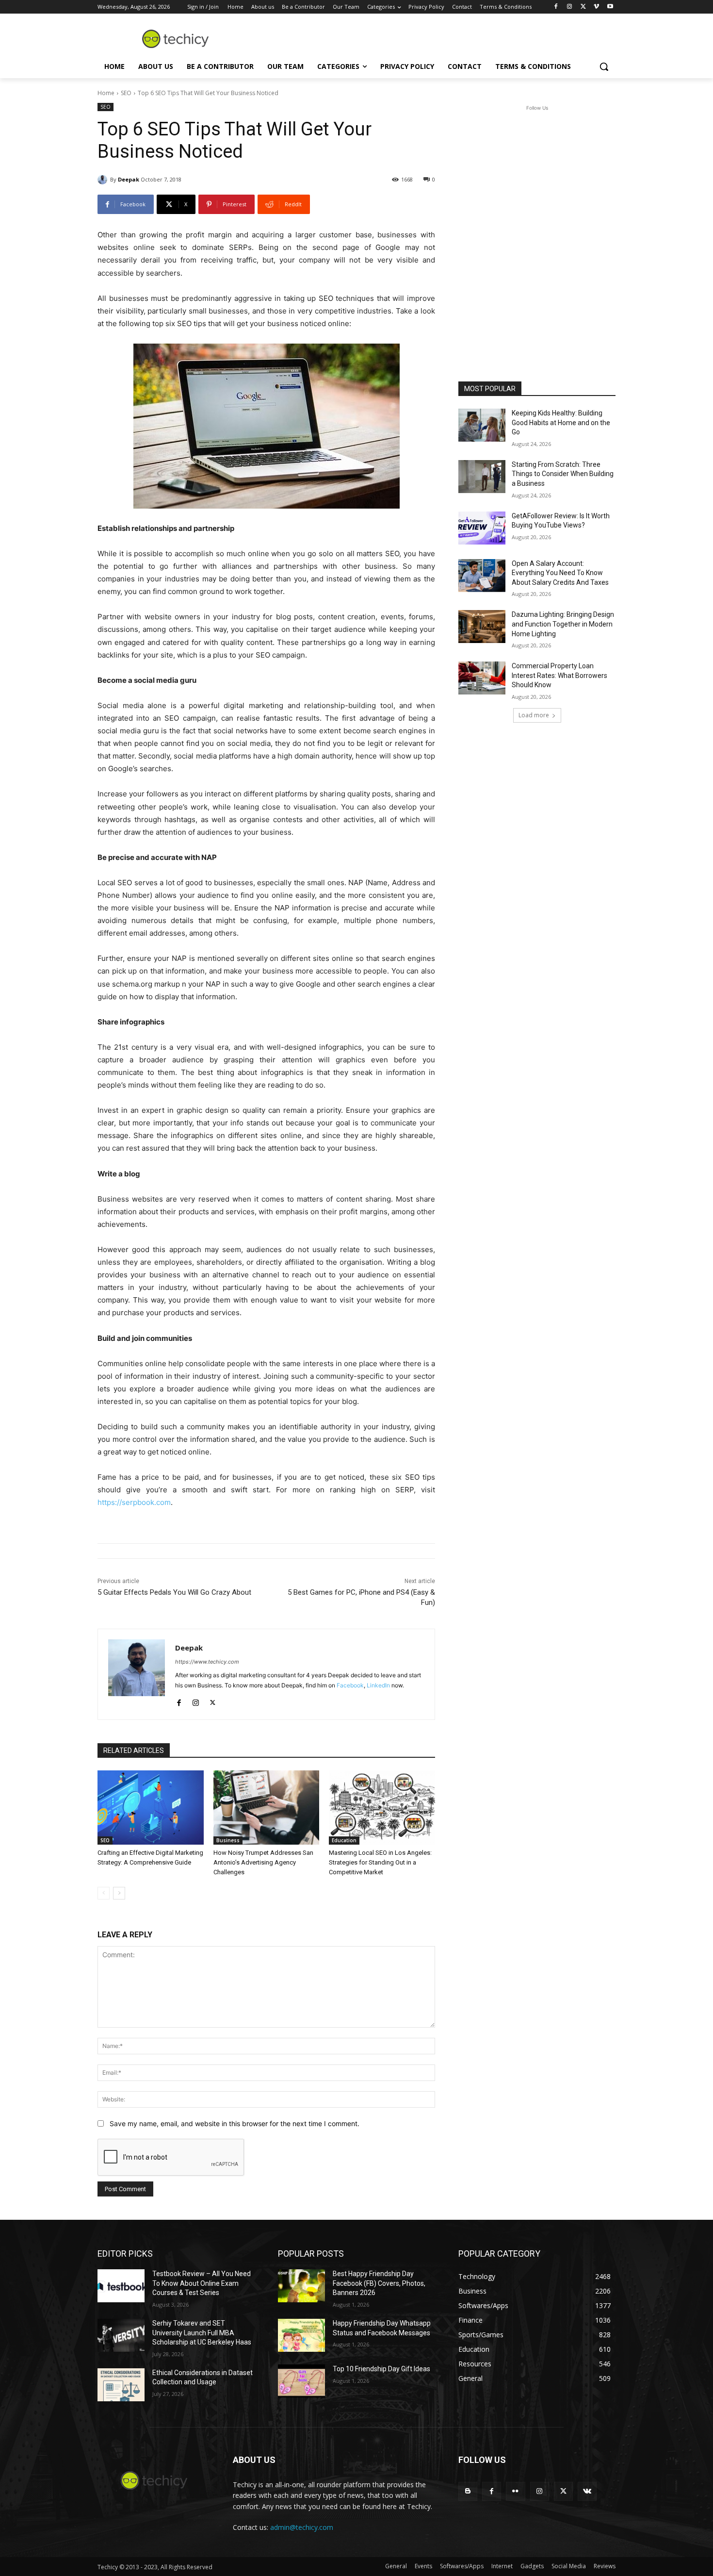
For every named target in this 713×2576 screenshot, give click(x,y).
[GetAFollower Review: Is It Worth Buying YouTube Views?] (482, 528)
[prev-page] (104, 1893)
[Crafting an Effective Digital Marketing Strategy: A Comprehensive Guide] (151, 1808)
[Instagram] (570, 7)
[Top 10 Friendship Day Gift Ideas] (301, 2381)
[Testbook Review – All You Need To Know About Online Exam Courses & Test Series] (121, 2286)
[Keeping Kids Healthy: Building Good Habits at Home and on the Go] (482, 425)
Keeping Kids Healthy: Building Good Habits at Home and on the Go (561, 422)
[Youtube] (610, 7)
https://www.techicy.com (207, 1662)
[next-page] (119, 1893)
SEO (126, 93)
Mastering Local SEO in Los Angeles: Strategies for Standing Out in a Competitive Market (380, 1862)
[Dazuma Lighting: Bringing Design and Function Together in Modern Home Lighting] (482, 627)
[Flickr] (515, 2491)
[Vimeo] (596, 7)
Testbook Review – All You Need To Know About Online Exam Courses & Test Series (202, 2283)
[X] (583, 7)
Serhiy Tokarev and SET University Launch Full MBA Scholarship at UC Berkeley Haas (202, 2333)
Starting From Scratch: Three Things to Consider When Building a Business (563, 474)
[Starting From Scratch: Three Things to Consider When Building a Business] (482, 477)
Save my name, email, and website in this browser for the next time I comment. (235, 2123)
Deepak (129, 179)
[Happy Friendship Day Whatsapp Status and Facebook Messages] (301, 2335)
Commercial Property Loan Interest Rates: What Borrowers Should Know (559, 675)
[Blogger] (468, 2491)
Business (228, 1840)
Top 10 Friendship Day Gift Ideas (381, 2369)
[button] (604, 66)
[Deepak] (104, 180)
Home (106, 93)
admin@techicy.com (302, 2527)
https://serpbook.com (134, 1502)
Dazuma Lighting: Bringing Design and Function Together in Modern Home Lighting (563, 624)
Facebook (350, 1685)
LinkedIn (378, 1685)
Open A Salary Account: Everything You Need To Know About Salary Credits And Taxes (560, 573)
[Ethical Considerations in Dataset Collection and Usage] (121, 2385)
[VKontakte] (587, 2491)
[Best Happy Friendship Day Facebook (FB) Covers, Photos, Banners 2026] (301, 2286)
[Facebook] (556, 7)
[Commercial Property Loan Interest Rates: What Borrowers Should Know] (482, 678)
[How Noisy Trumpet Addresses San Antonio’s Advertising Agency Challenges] (267, 1808)
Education (344, 1840)
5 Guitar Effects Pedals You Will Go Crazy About (174, 1592)
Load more (534, 715)
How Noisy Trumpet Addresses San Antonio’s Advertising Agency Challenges (263, 1862)
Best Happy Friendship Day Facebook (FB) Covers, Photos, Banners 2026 (379, 2283)
